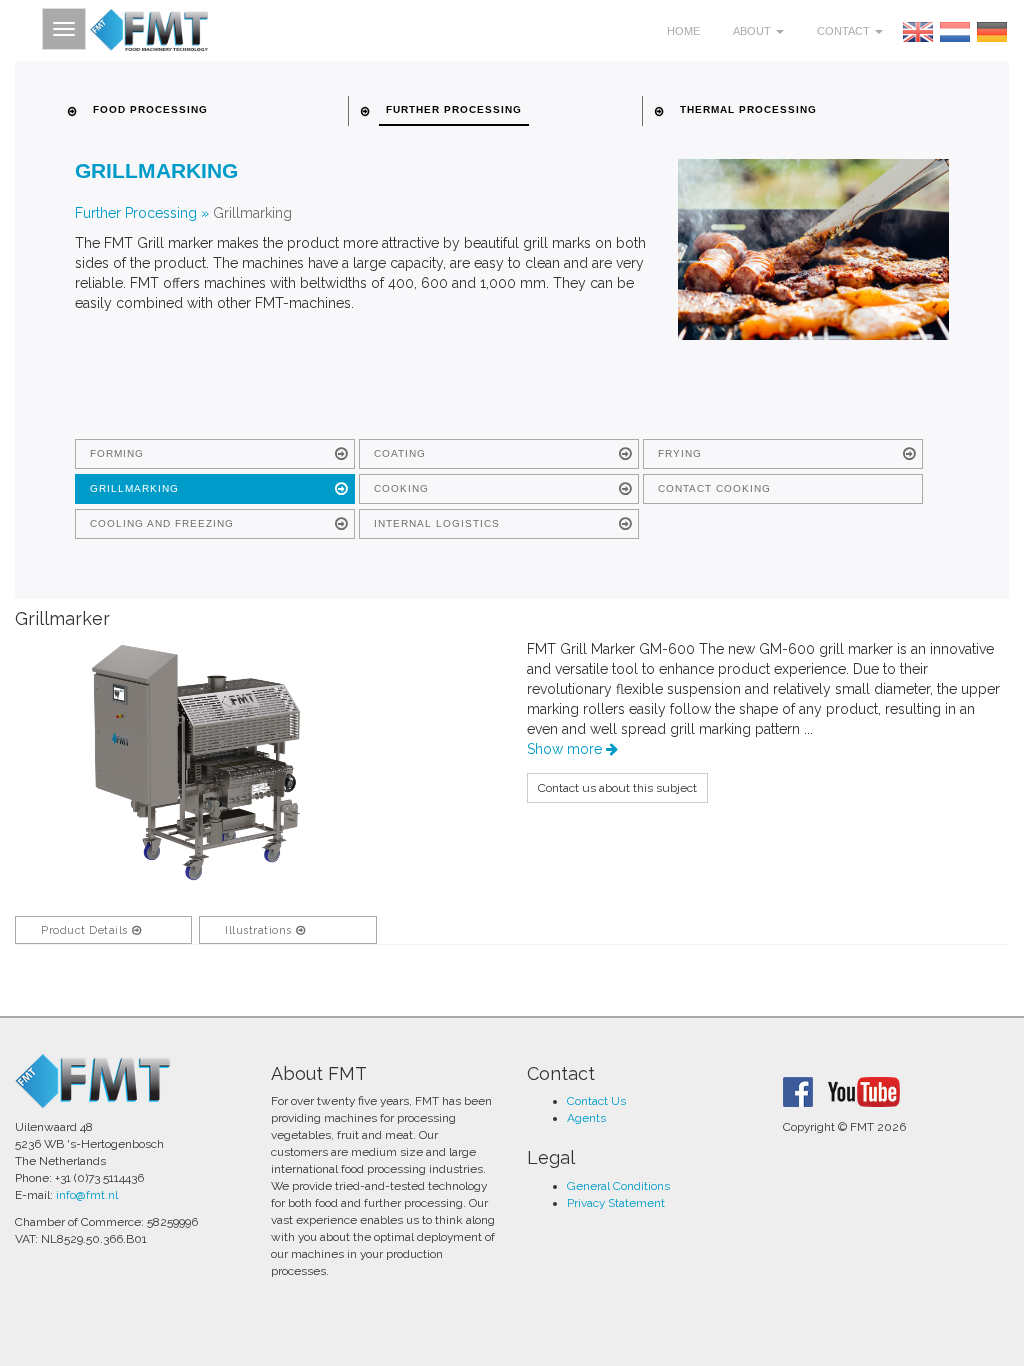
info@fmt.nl (87, 1195)
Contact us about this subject (617, 788)
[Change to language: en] (918, 32)
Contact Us (596, 1101)
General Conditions (618, 1186)
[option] (196, 762)
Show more (566, 749)
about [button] (753, 31)
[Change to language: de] (992, 32)
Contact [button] (845, 31)
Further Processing (136, 213)
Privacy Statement (616, 1203)
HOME (683, 31)
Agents (586, 1118)
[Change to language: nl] (955, 32)
